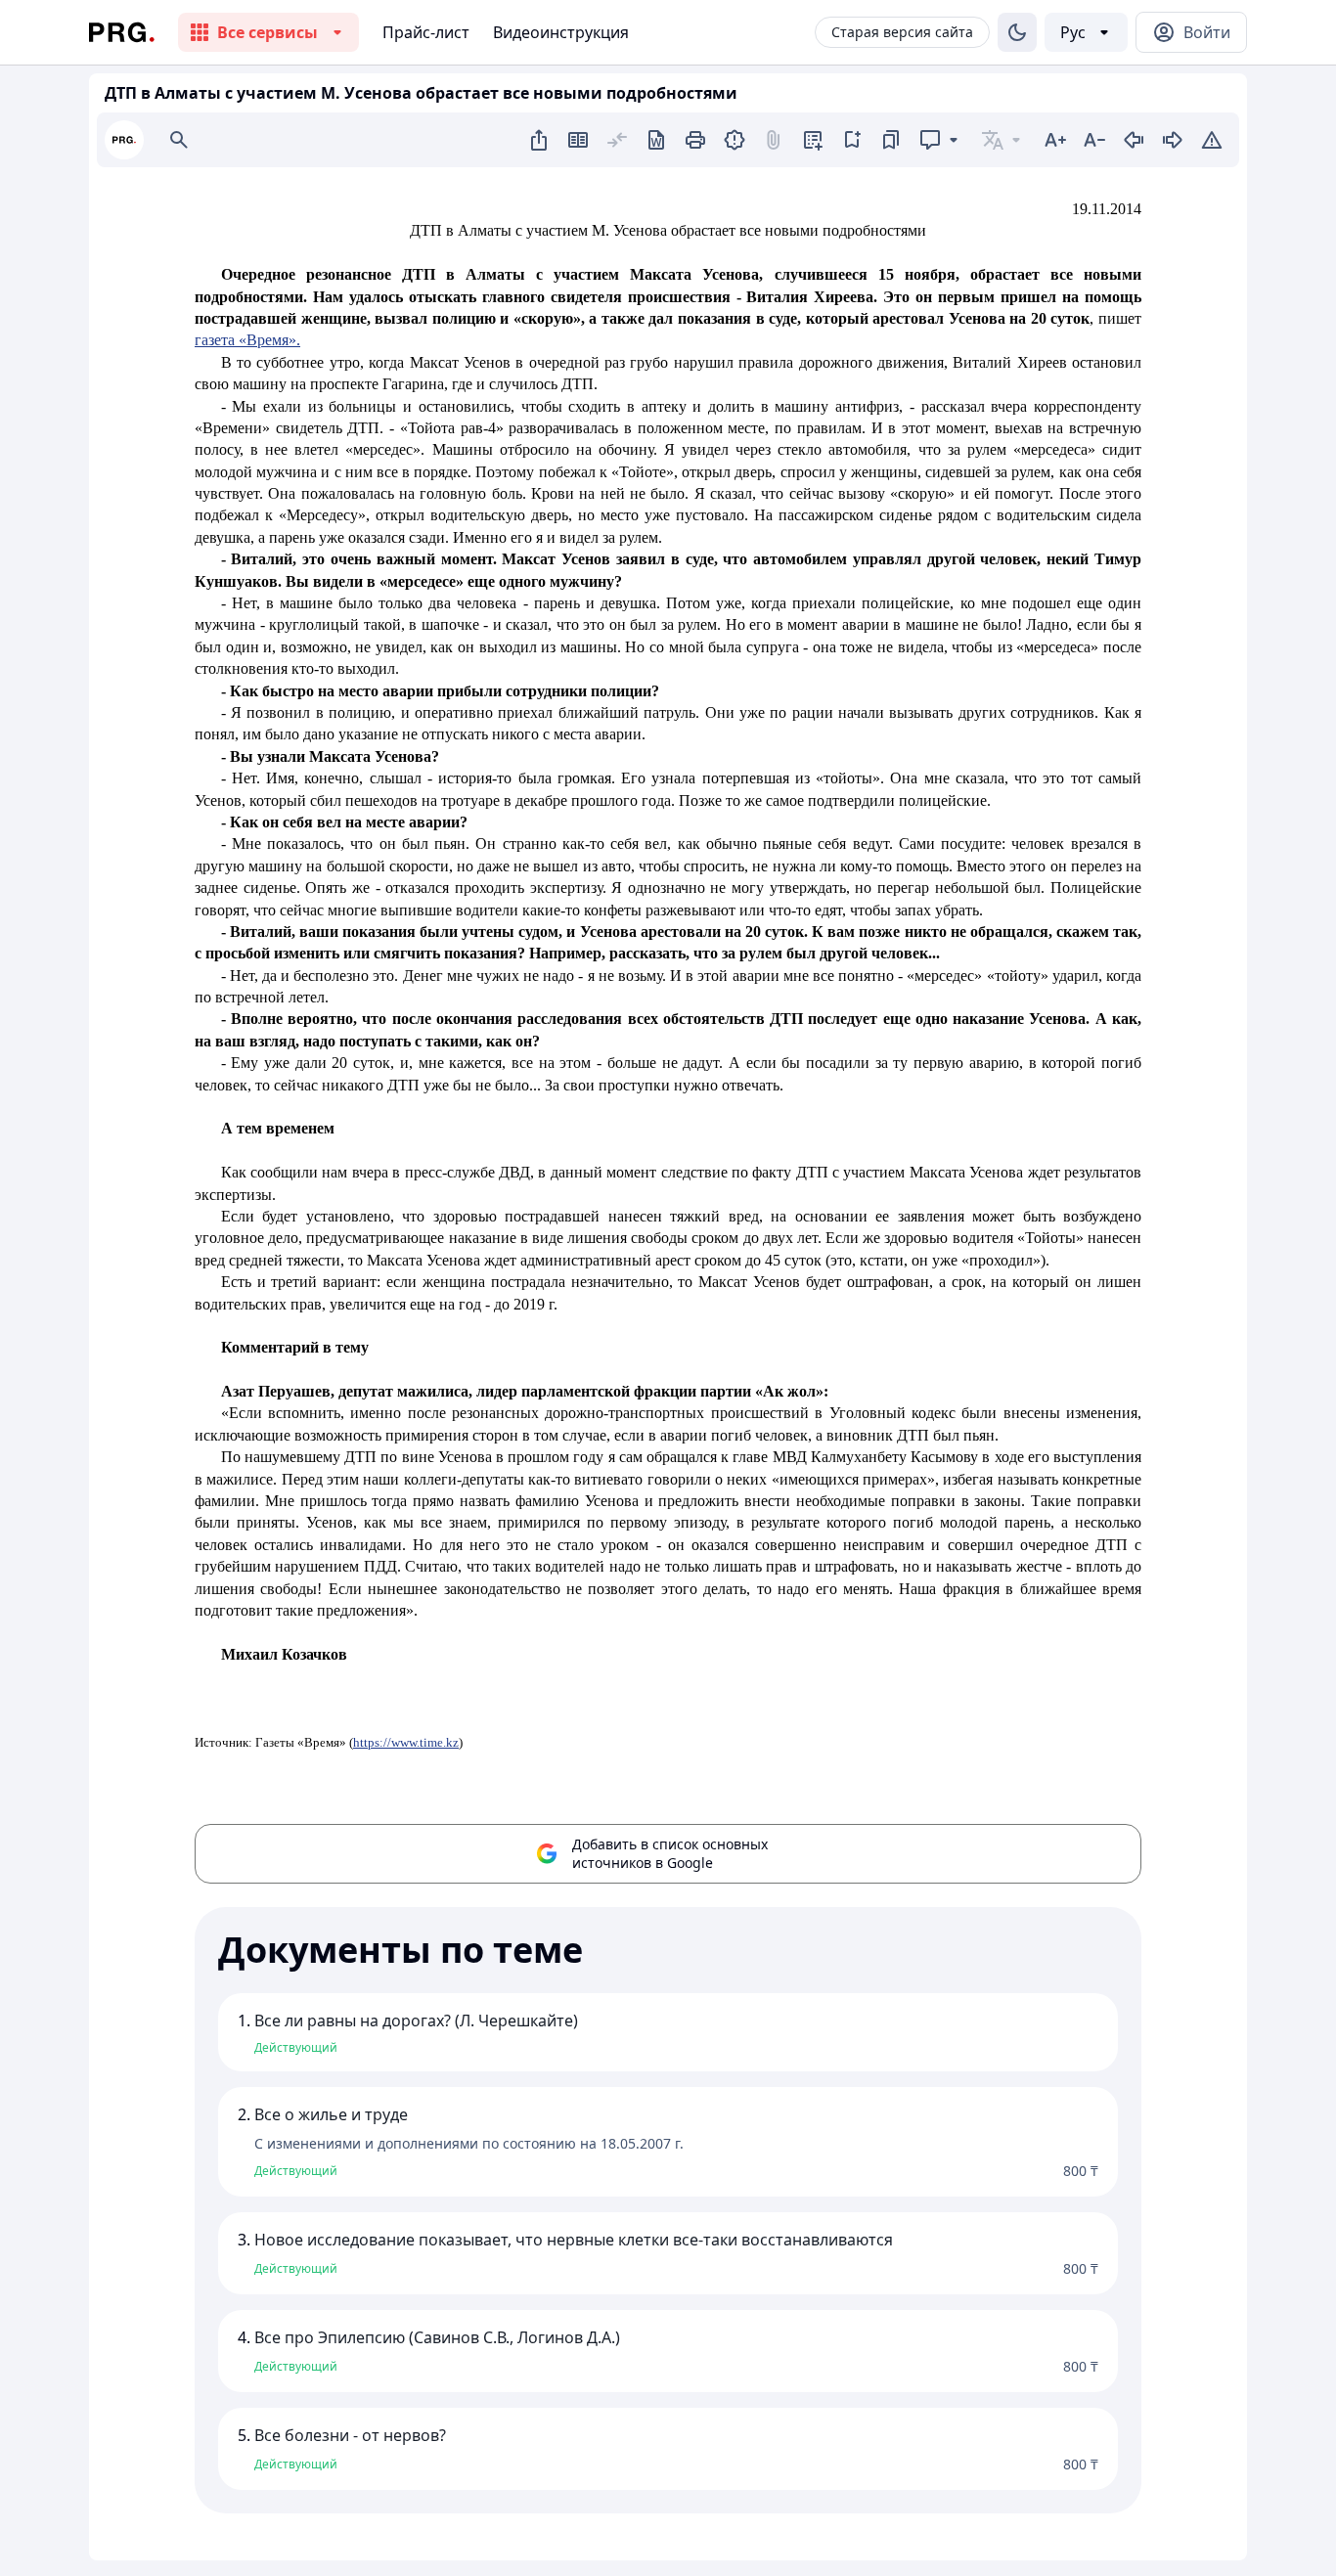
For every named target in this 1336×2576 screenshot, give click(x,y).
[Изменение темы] (1017, 32)
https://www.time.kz (406, 1742)
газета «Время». (247, 340)
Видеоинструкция (561, 32)
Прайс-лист (426, 32)
